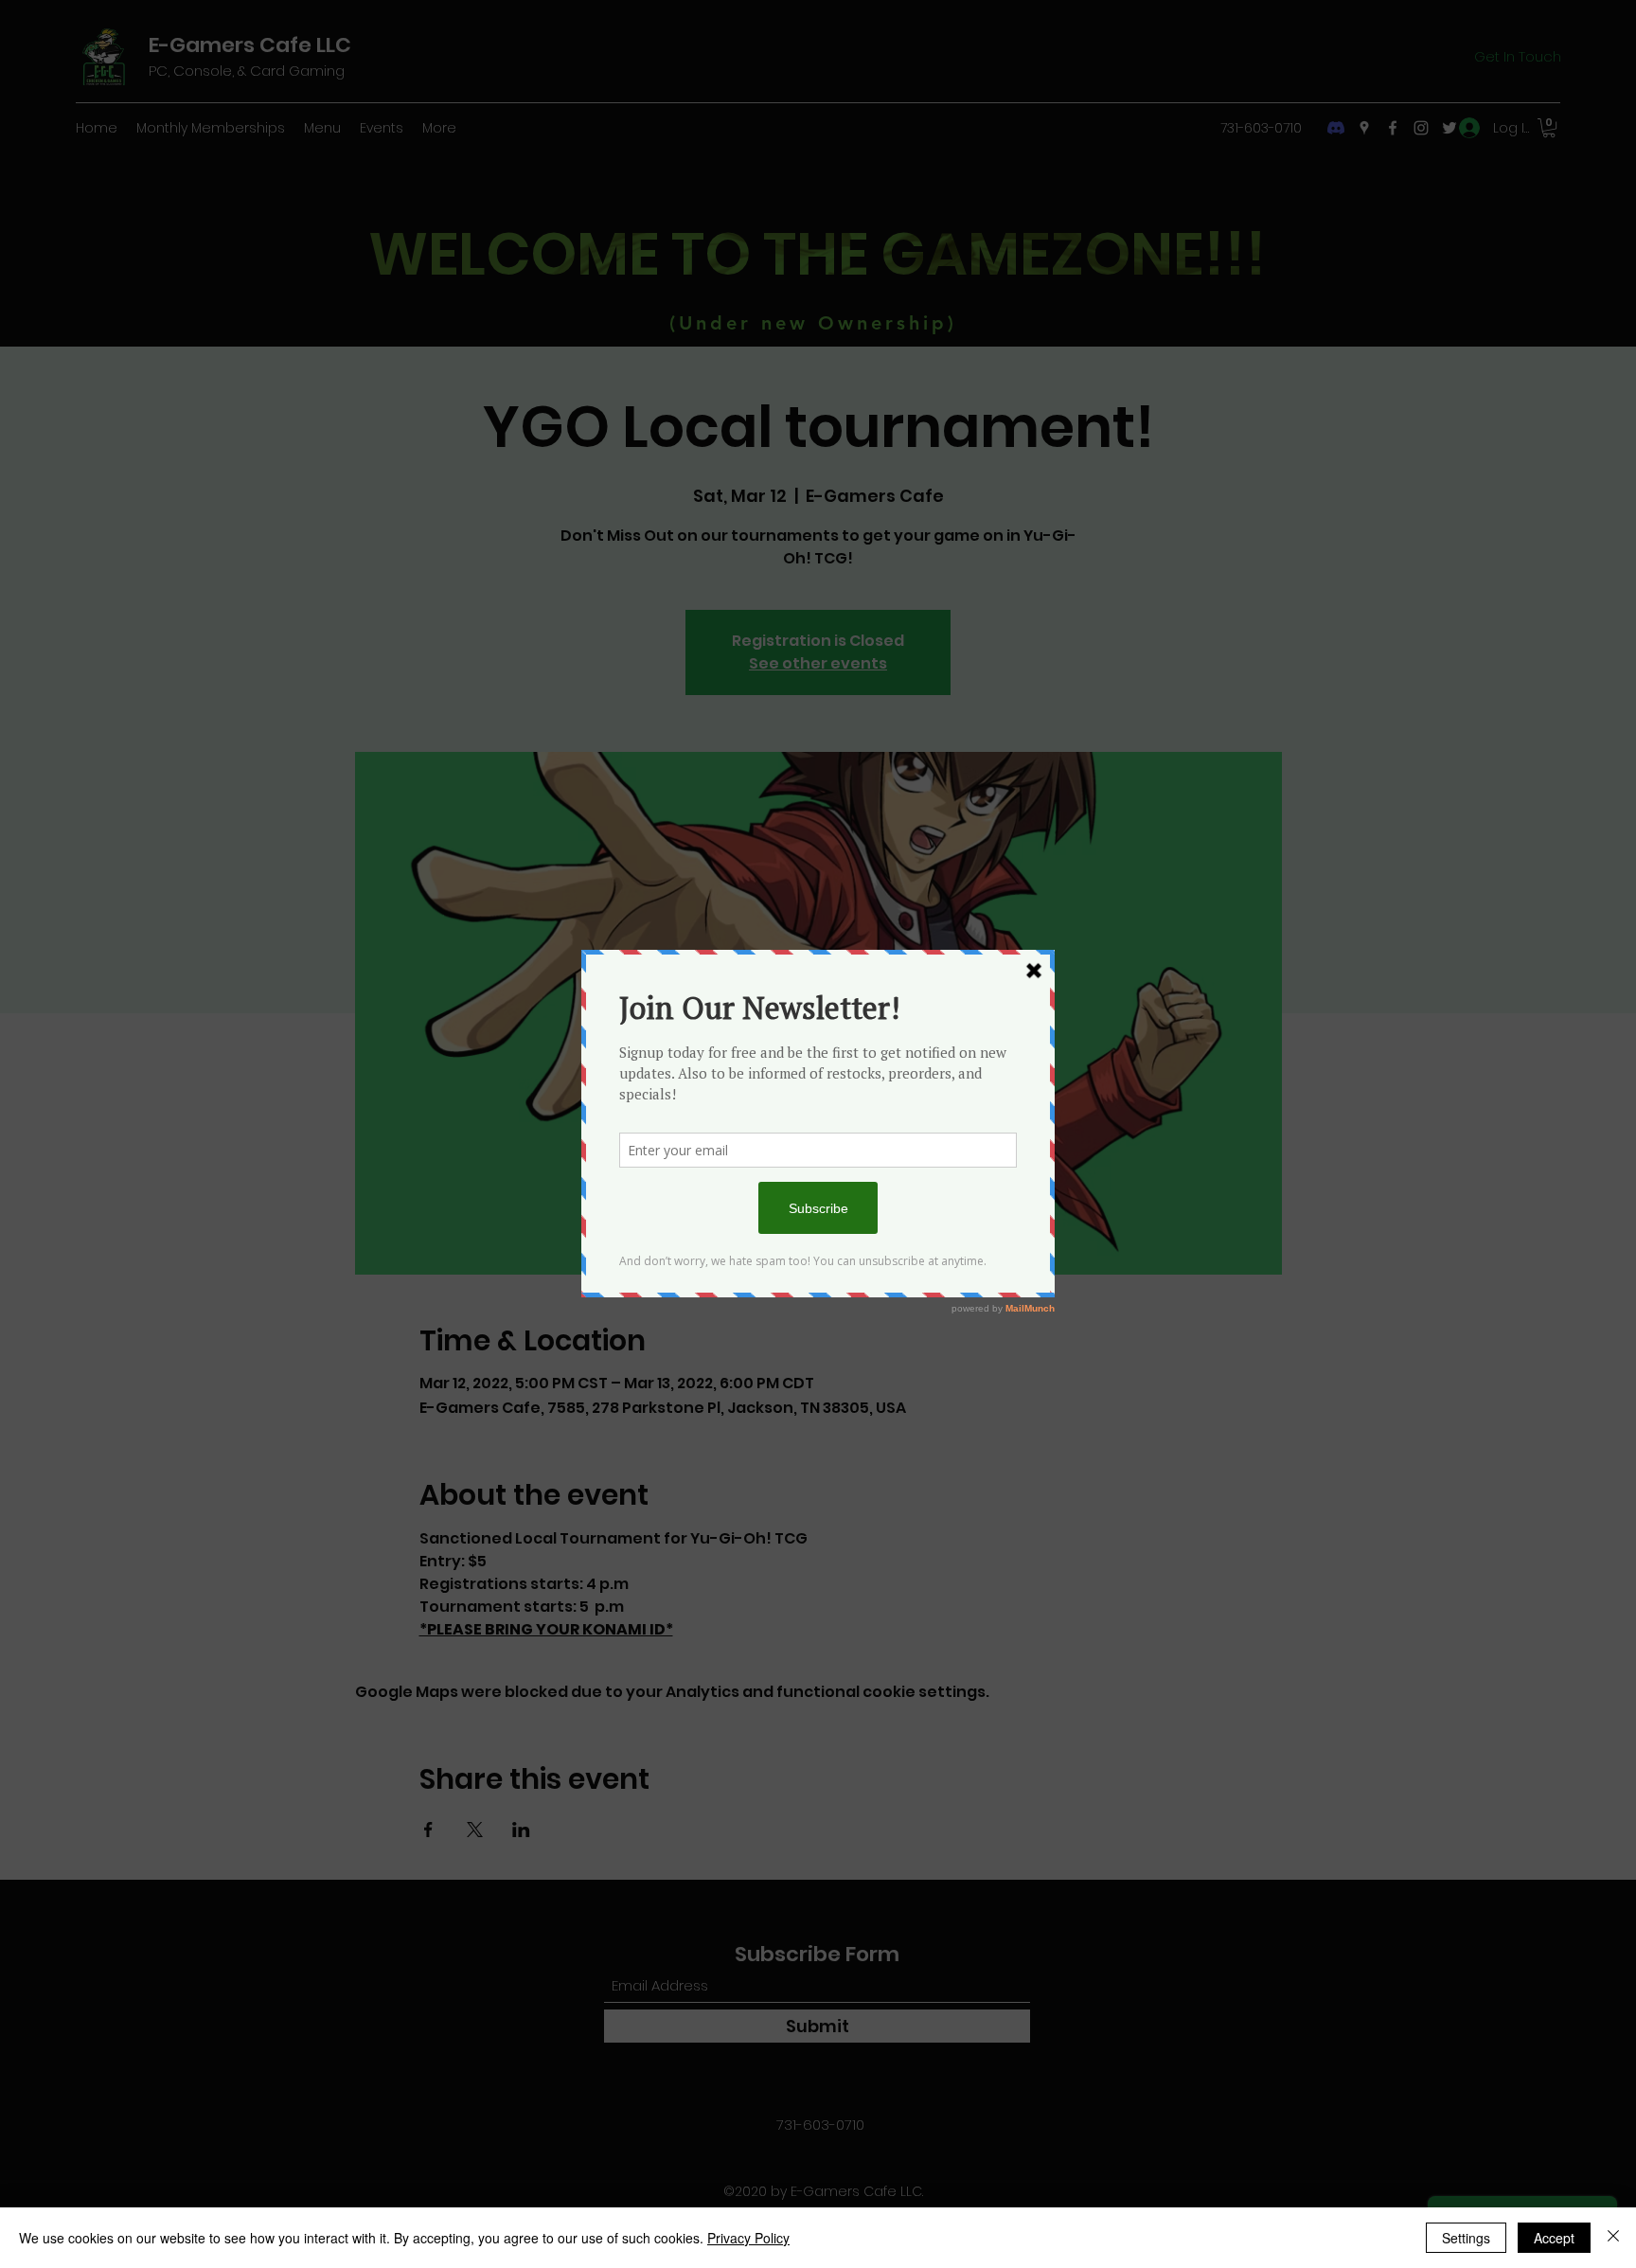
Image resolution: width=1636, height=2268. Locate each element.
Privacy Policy (748, 2238)
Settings (1466, 2238)
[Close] (1613, 2238)
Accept (1554, 2238)
